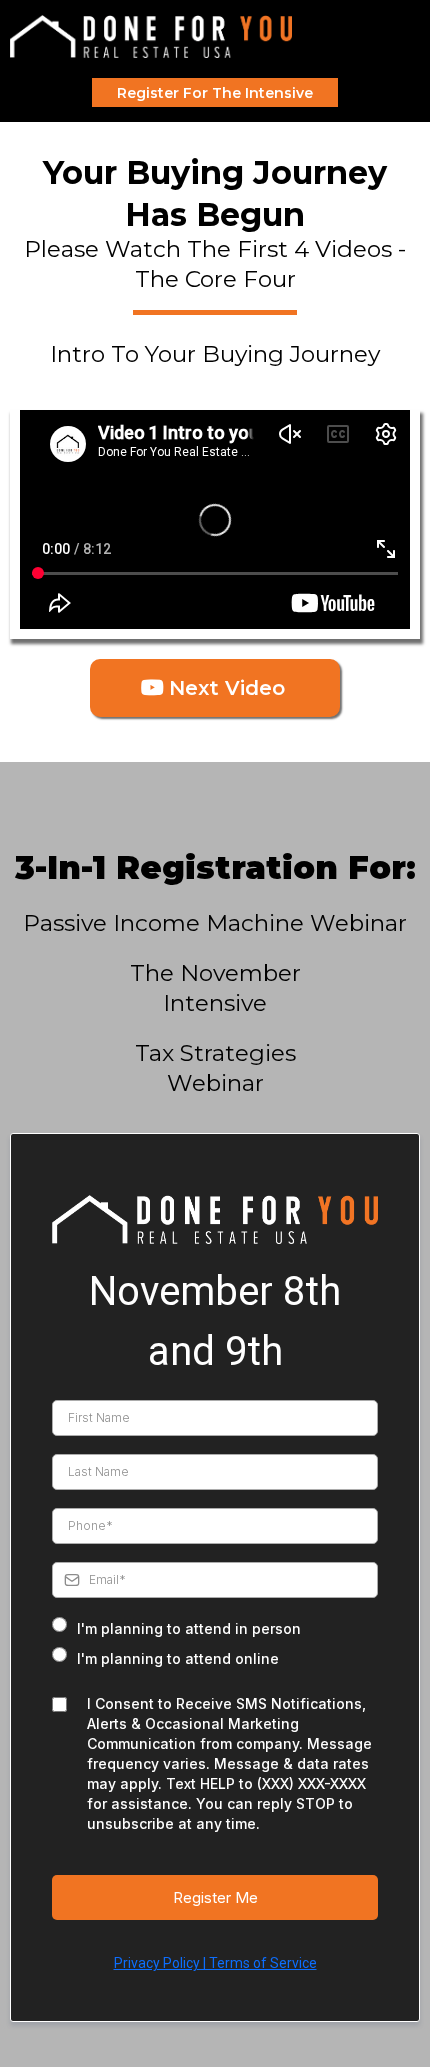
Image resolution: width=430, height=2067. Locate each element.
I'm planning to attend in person (189, 1628)
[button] (414, 36)
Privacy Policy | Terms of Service (215, 1963)
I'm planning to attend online (178, 1658)
